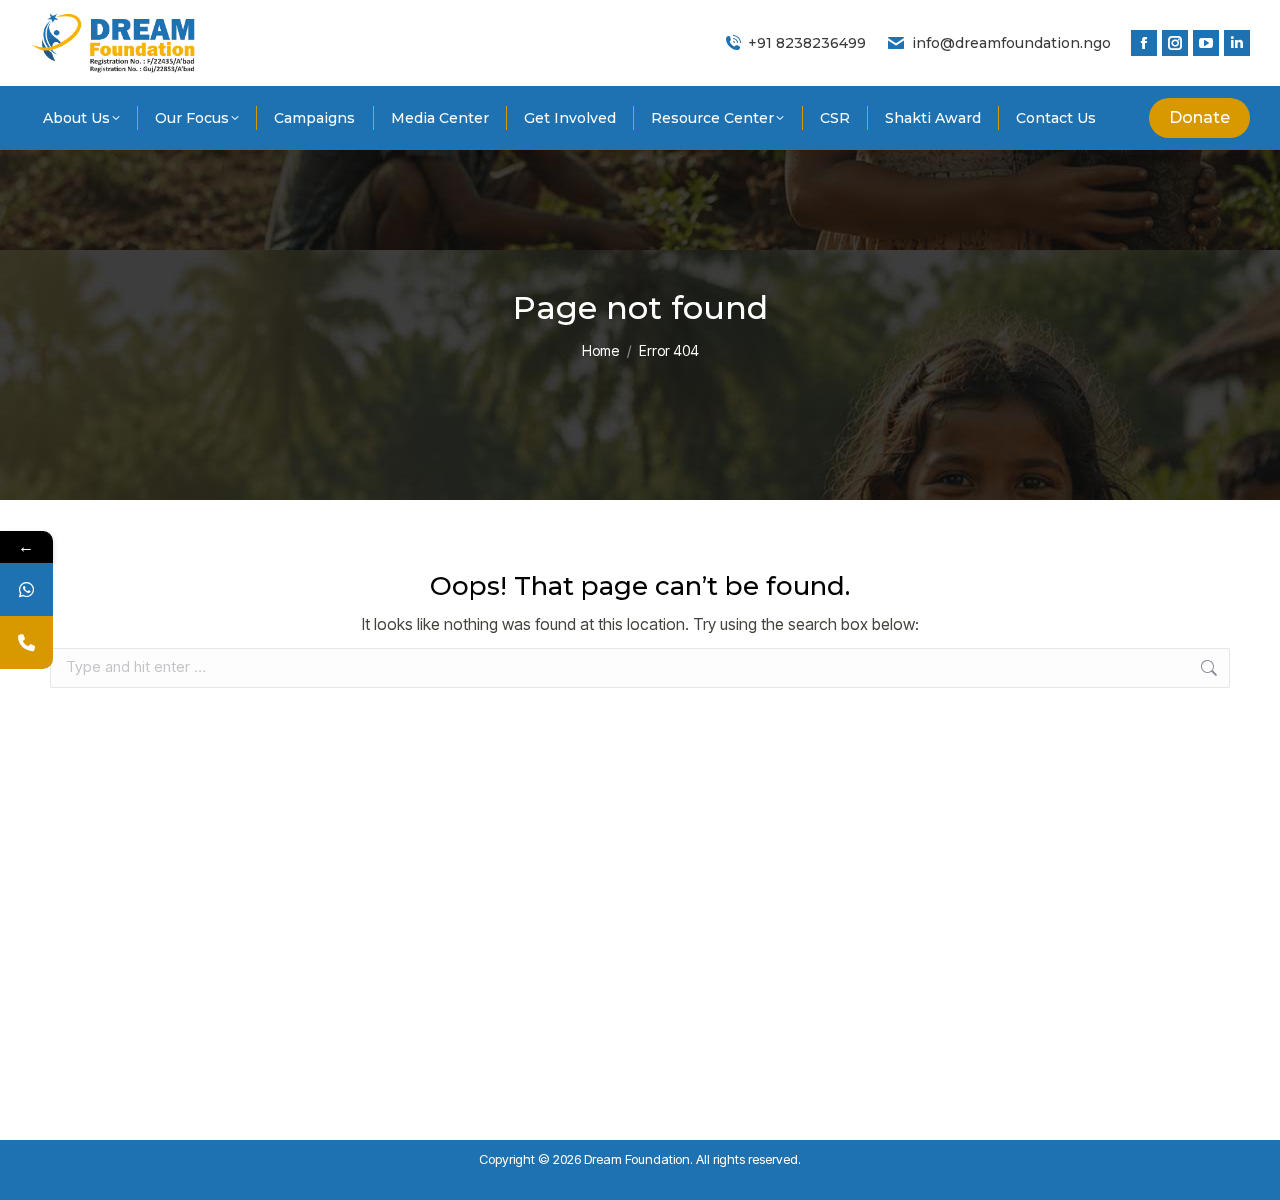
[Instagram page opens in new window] (1175, 43)
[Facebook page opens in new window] (1144, 43)
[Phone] (26, 642)
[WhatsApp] (26, 589)
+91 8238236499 (807, 43)
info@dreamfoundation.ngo (1011, 43)
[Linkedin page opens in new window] (1237, 43)
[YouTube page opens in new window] (1206, 43)
